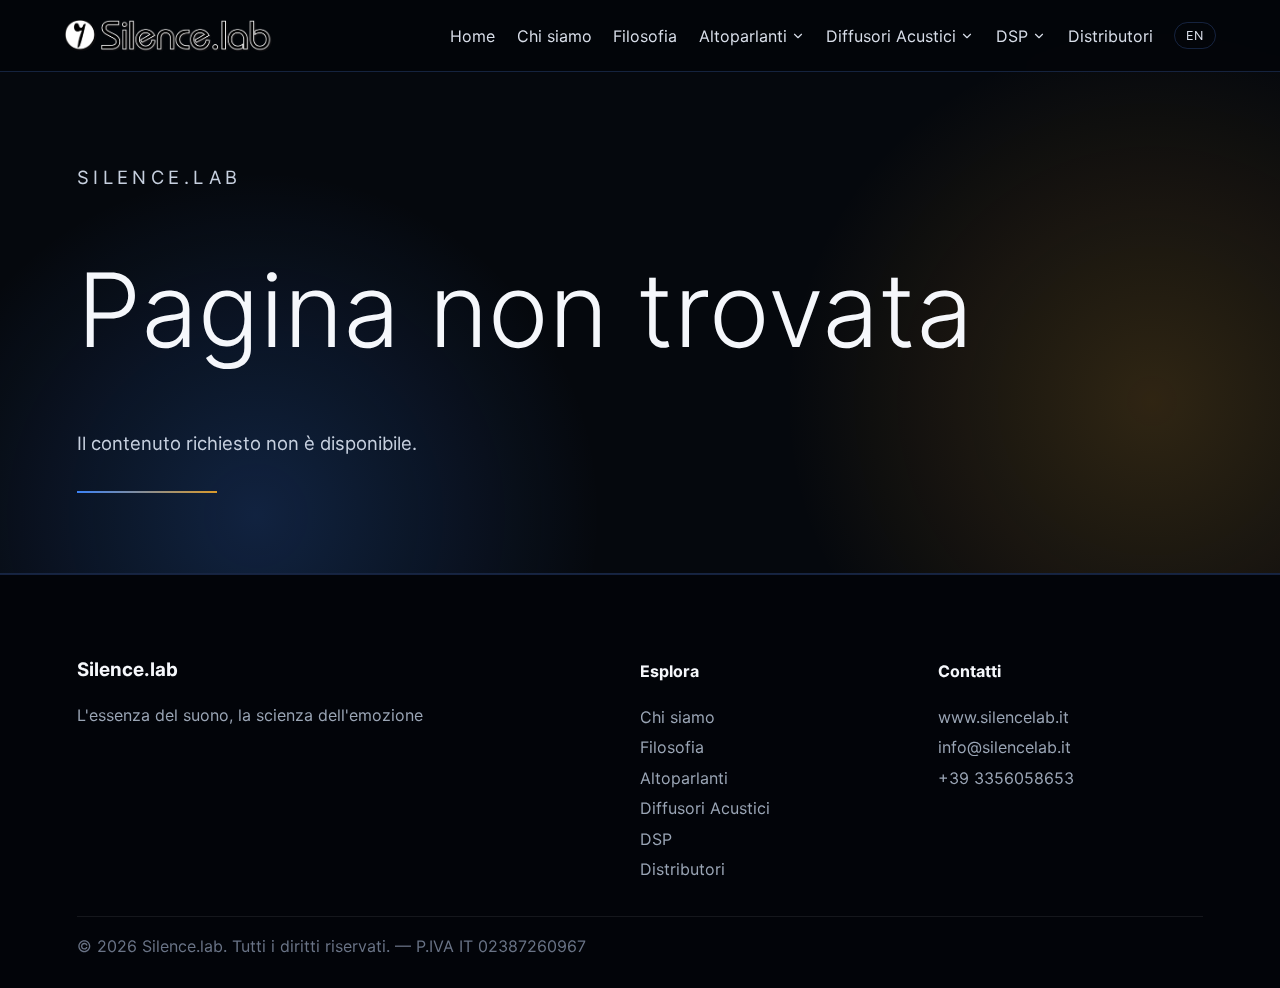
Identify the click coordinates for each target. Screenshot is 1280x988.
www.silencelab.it (1003, 717)
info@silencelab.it (1004, 747)
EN (1195, 35)
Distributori (1110, 36)
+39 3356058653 (1006, 778)
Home (472, 36)
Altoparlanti (743, 36)
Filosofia (645, 36)
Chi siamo (554, 36)
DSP (1012, 36)
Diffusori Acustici (891, 36)
